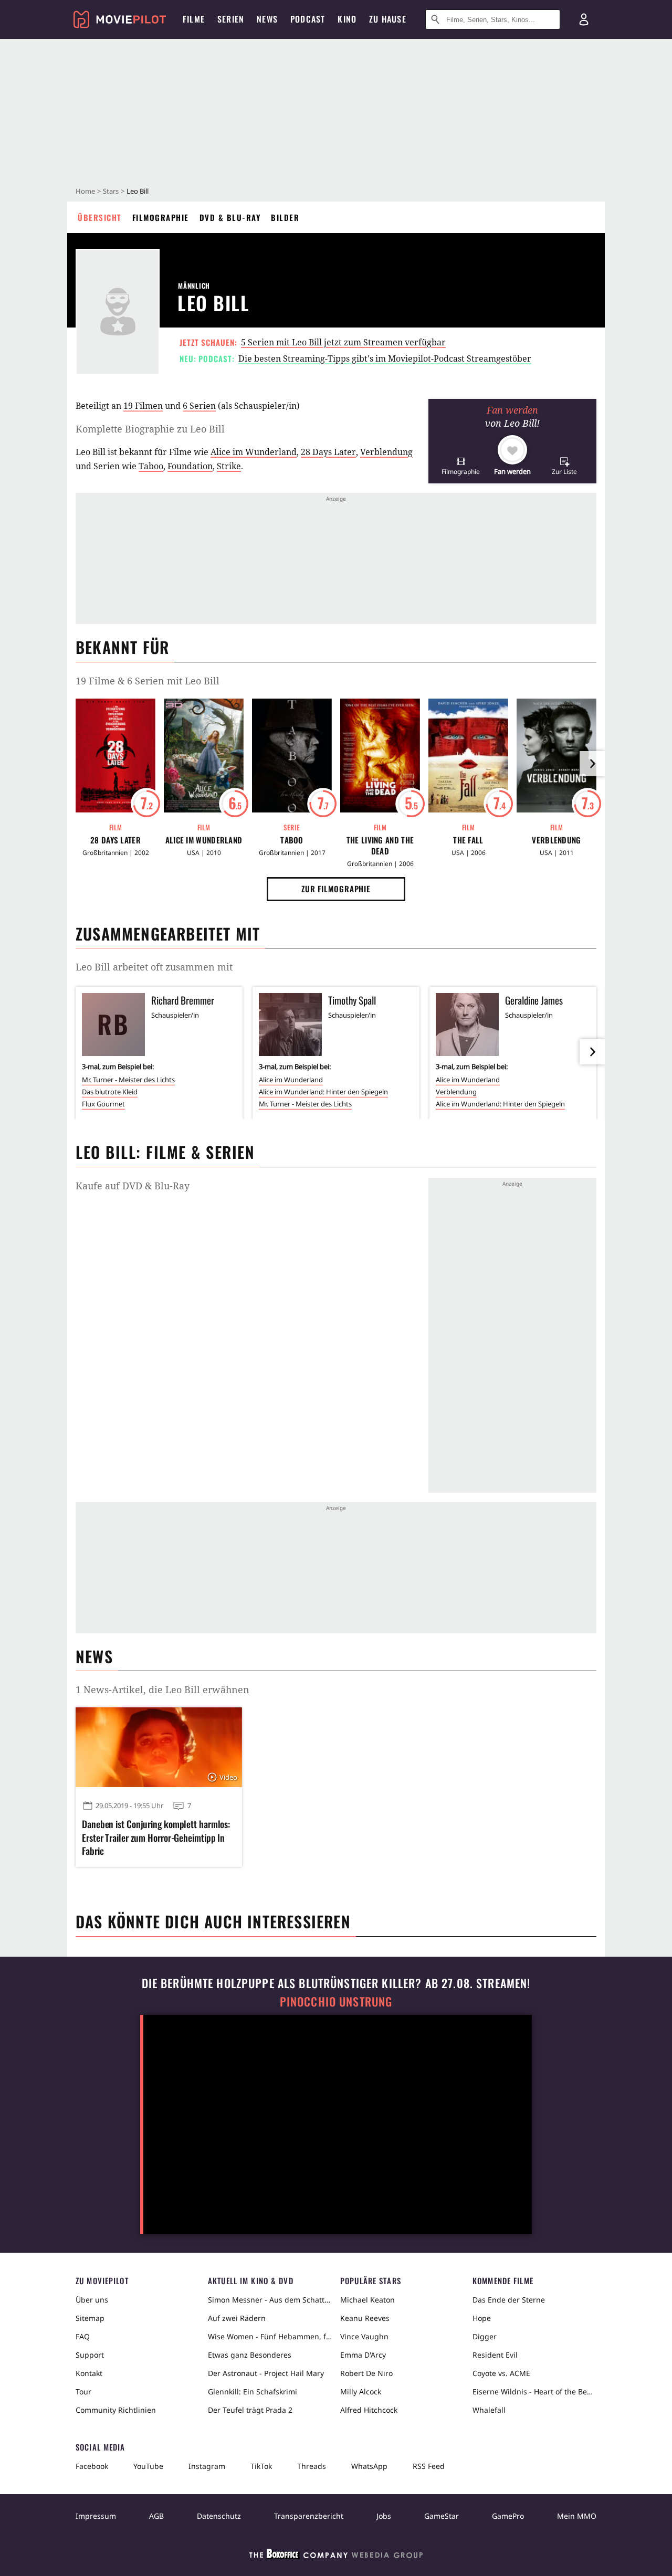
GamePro (508, 2516)
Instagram (207, 2466)
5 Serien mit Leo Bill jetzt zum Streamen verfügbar (343, 342)
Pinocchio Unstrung (336, 2002)
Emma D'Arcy (363, 2355)
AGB (156, 2516)
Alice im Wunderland (254, 452)
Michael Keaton (367, 2300)
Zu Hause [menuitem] (388, 19)
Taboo (151, 466)
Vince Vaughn (364, 2336)
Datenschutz (219, 2516)
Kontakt (89, 2373)
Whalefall (489, 2410)
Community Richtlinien (116, 2410)
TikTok (261, 2466)
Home (85, 191)
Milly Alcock (361, 2392)
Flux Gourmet (103, 1104)
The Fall (468, 840)
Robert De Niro (366, 2373)
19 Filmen (143, 406)
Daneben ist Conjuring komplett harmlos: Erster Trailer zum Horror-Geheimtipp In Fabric (156, 1837)
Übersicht (100, 217)
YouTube (148, 2466)
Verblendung (386, 452)
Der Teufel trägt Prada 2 (250, 2410)
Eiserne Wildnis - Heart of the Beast (534, 2392)
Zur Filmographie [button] (336, 889)
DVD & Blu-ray (230, 217)
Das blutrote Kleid (110, 1092)
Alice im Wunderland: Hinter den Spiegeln (323, 1092)
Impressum (96, 2516)
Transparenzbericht (309, 2516)
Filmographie (161, 217)
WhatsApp (369, 2466)
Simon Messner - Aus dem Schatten (270, 2300)
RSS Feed (429, 2466)
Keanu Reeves (365, 2318)
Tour (83, 2392)
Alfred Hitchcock (369, 2410)
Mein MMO (577, 2516)
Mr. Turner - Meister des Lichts (128, 1080)
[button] (461, 466)
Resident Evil (495, 2355)
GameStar (442, 2516)
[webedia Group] (336, 2556)
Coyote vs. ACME (501, 2373)
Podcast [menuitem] (308, 19)
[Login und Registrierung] (584, 19)
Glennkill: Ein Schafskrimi (253, 2392)
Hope (482, 2318)
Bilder (285, 217)
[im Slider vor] (592, 764)
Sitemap (90, 2318)
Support (90, 2355)
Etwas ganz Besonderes (250, 2355)
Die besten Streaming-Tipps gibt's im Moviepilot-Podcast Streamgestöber (385, 358)
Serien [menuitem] (231, 19)
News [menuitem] (267, 19)
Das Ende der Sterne (509, 2300)
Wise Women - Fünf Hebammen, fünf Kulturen (270, 2336)
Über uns (92, 2300)
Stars (111, 191)
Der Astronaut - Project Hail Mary (266, 2373)
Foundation (190, 466)
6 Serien (199, 406)
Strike (229, 466)
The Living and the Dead (380, 846)
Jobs (384, 2516)
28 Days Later (328, 452)
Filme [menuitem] (194, 19)
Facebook (92, 2466)
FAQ (83, 2336)
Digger (485, 2336)
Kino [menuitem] (347, 19)
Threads (312, 2466)
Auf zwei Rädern (237, 2318)
